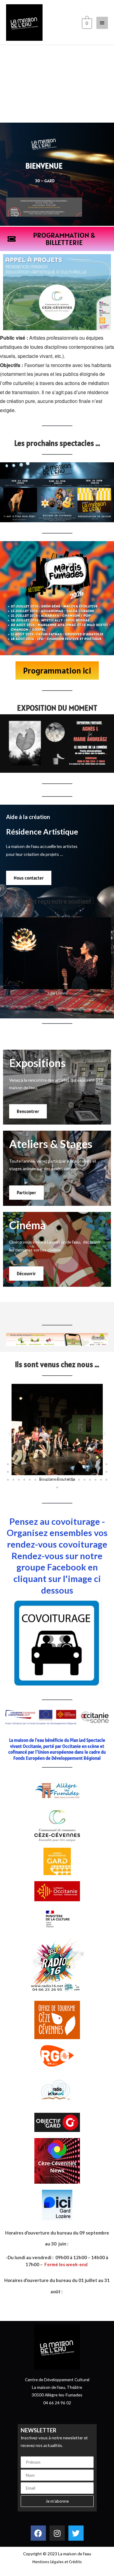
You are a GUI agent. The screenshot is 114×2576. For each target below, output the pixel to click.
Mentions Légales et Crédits (57, 2562)
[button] (49, 1010)
